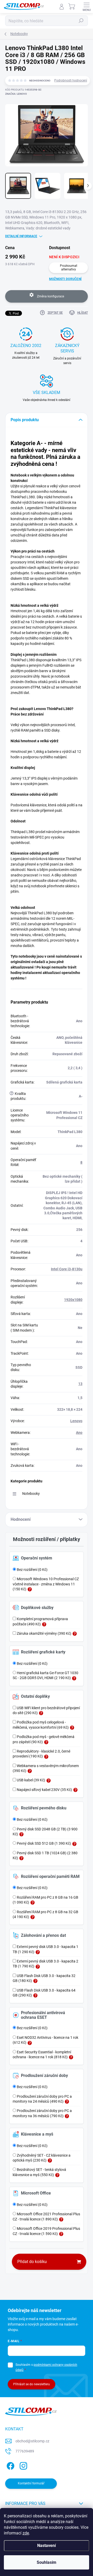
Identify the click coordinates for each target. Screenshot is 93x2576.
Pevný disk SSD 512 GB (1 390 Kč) (44, 1843)
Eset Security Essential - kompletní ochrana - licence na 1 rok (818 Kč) (42, 2054)
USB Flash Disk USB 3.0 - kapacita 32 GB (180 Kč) (44, 1978)
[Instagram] (23, 2465)
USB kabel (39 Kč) (31, 1780)
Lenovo (76, 1421)
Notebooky (31, 1494)
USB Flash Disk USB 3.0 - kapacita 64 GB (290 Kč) (44, 1993)
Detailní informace (21, 236)
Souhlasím (47, 2562)
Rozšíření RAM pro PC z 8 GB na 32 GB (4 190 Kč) (45, 1914)
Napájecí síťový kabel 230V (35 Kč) (44, 1790)
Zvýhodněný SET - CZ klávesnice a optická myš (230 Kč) (42, 2158)
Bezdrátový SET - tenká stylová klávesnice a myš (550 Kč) (39, 2172)
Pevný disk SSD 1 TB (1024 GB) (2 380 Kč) (45, 1855)
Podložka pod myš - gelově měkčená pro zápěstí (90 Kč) (44, 1739)
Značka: (16, 94)
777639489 (25, 2451)
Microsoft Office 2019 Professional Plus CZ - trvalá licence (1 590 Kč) (46, 2231)
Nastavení (47, 2546)
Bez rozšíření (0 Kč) (32, 1570)
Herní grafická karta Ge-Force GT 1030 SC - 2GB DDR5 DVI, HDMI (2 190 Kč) (45, 1675)
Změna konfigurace (50, 296)
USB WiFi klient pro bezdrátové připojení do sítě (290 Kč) (46, 1710)
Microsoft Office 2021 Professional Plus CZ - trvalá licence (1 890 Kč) (46, 2216)
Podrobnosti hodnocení (71, 80)
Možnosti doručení (65, 279)
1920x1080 (73, 1300)
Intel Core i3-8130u (67, 1269)
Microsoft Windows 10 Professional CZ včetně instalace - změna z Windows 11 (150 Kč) (46, 1584)
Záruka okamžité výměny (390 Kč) (44, 1633)
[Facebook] (10, 2465)
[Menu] (87, 6)
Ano (79, 1433)
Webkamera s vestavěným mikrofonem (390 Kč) (46, 1768)
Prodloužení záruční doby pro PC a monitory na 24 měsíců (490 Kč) (42, 2099)
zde (26, 2533)
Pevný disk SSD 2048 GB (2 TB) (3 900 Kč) (45, 1832)
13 (80, 1384)
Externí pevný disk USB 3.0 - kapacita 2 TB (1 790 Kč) (45, 1964)
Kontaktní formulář (31, 2483)
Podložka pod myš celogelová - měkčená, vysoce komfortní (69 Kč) (41, 1725)
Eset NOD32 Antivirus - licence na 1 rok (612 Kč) (45, 2040)
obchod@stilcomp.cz (32, 2441)
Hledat (81, 21)
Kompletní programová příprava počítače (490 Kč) (40, 1621)
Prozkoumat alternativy (69, 268)
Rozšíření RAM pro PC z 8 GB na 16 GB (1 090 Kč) (45, 1900)
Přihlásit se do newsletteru (32, 2384)
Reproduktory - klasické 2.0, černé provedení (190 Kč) (41, 1754)
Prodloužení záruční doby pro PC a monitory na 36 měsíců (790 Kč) (42, 2113)
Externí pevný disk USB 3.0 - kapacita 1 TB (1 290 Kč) (45, 1949)
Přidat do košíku (32, 2262)
